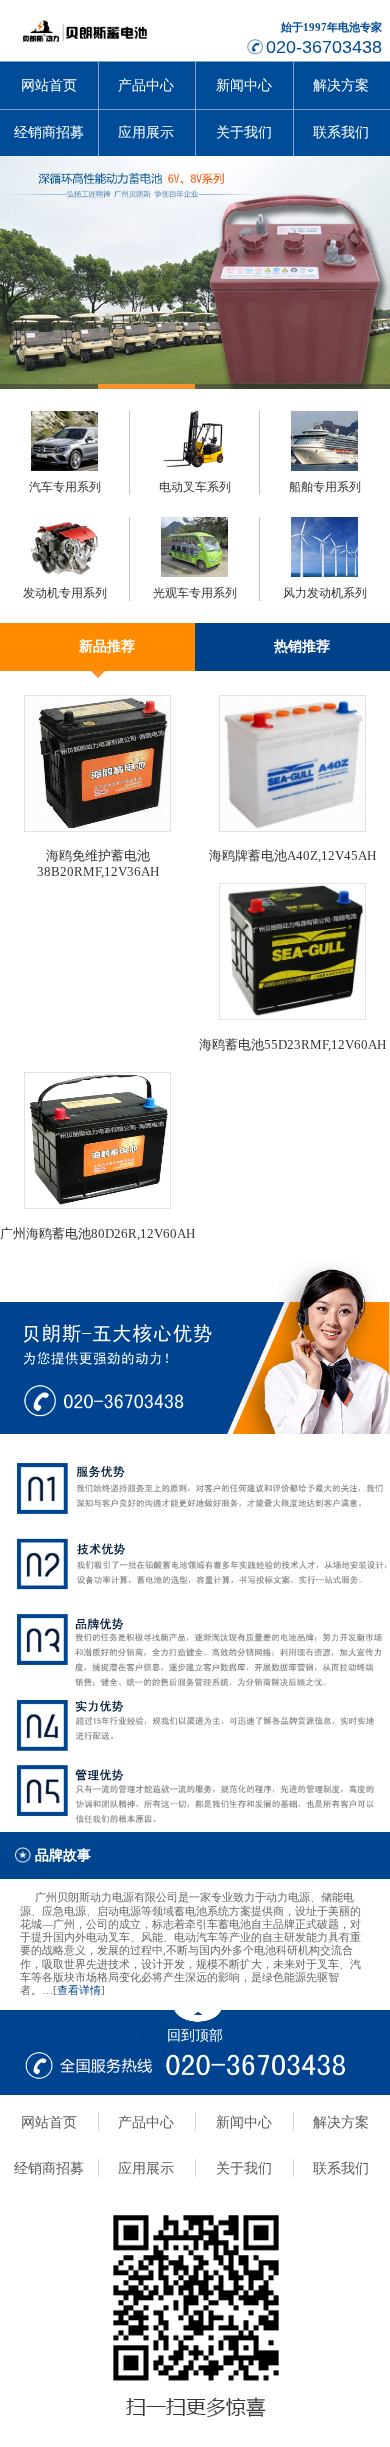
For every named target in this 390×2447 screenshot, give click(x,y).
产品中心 (146, 85)
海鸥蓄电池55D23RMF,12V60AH (292, 1044)
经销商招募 (49, 132)
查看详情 (79, 1990)
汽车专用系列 (65, 487)
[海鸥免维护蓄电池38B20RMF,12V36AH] (97, 828)
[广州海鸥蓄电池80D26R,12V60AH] (97, 1205)
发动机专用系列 (65, 593)
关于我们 (244, 132)
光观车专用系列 (195, 593)
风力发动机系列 (325, 593)
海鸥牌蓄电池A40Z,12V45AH (292, 855)
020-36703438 (324, 47)
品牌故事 (63, 1855)
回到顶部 (195, 2035)
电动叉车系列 (195, 487)
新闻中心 (244, 85)
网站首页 (49, 85)
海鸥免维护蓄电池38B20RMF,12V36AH (98, 863)
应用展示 (146, 132)
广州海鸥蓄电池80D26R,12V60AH (97, 1233)
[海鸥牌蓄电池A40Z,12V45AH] (292, 828)
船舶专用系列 (325, 487)
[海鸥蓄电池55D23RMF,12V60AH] (292, 1016)
